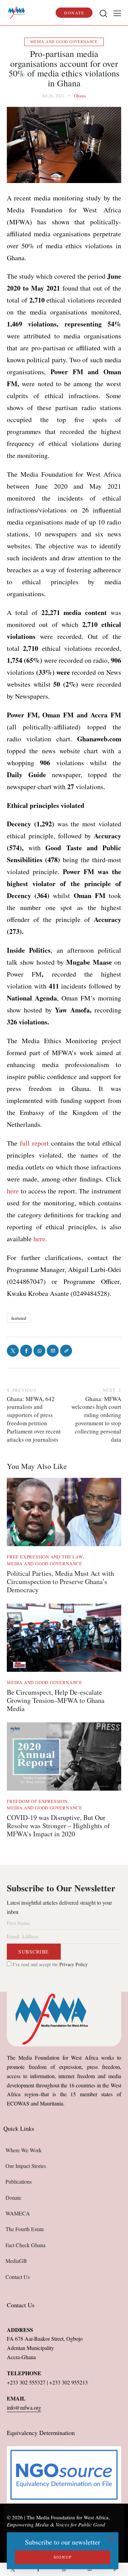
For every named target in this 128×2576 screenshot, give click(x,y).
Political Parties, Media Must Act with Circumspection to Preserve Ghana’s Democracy (60, 1582)
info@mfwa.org (24, 2407)
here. (40, 1239)
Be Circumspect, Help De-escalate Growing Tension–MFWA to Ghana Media (56, 1700)
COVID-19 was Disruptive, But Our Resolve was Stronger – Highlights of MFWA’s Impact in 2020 (58, 1826)
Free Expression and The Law (45, 1557)
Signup (63, 2557)
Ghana (80, 96)
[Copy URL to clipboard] (115, 2569)
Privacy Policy (74, 1964)
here (13, 1191)
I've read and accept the (49, 1964)
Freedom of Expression (37, 1801)
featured (19, 1318)
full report (34, 1143)
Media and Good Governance (64, 41)
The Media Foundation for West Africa (68, 2517)
